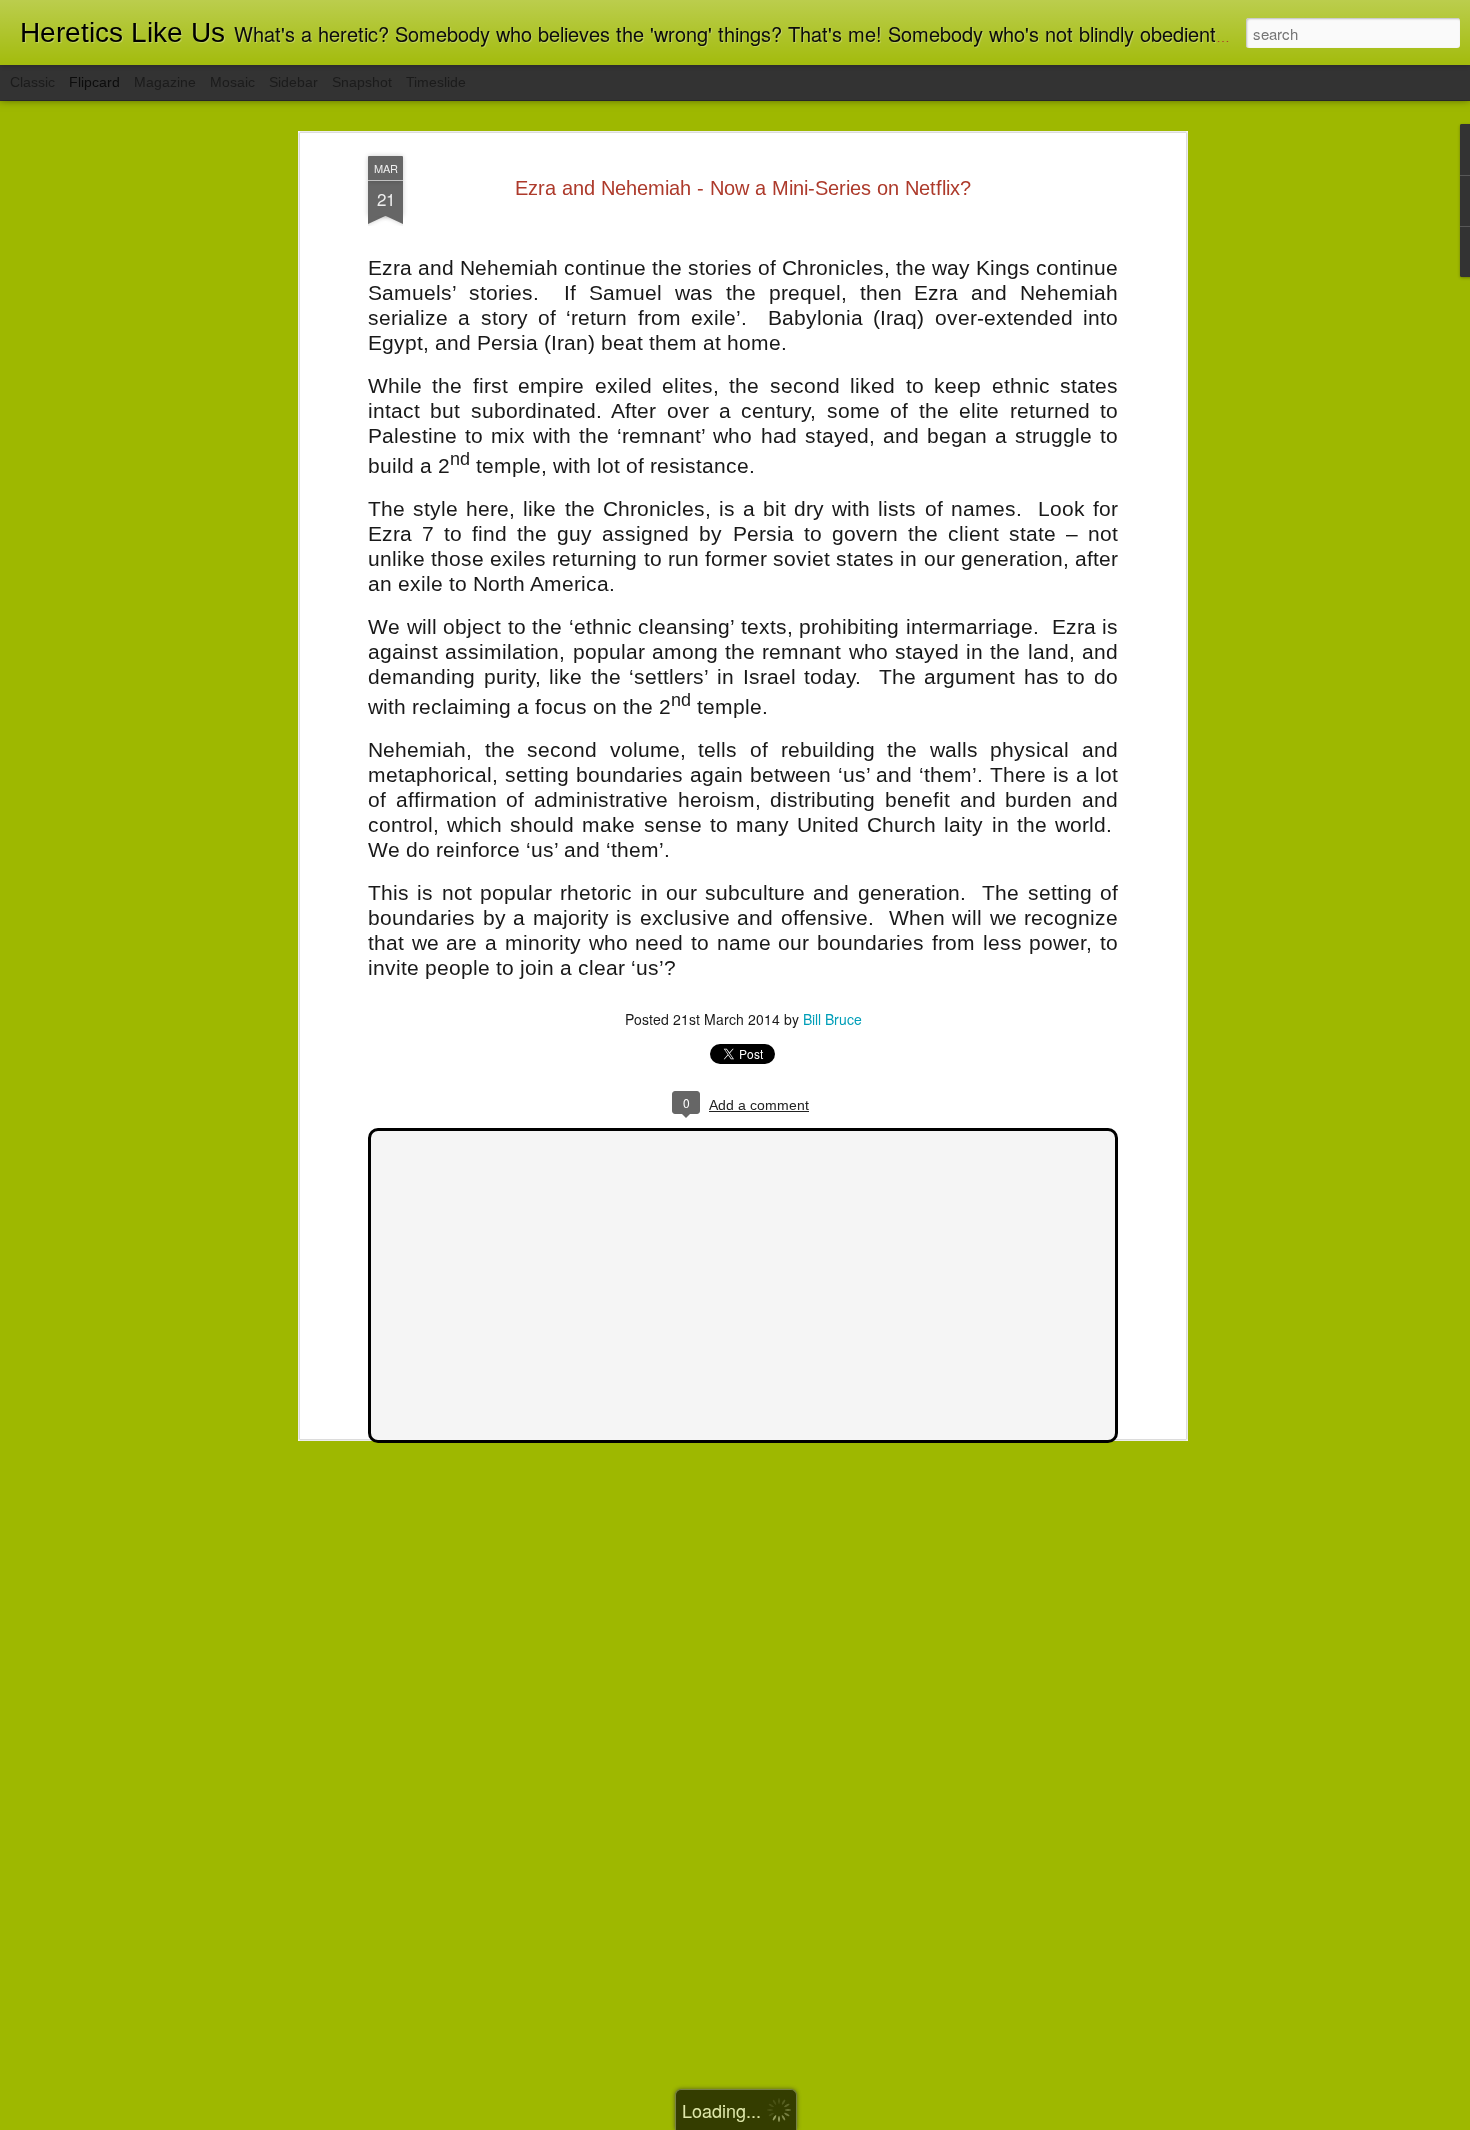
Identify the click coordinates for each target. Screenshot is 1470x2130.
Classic (32, 82)
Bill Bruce (832, 1019)
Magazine (165, 82)
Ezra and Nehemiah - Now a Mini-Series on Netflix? (743, 188)
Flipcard (94, 82)
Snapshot (362, 82)
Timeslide (436, 82)
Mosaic (232, 82)
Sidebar (293, 82)
